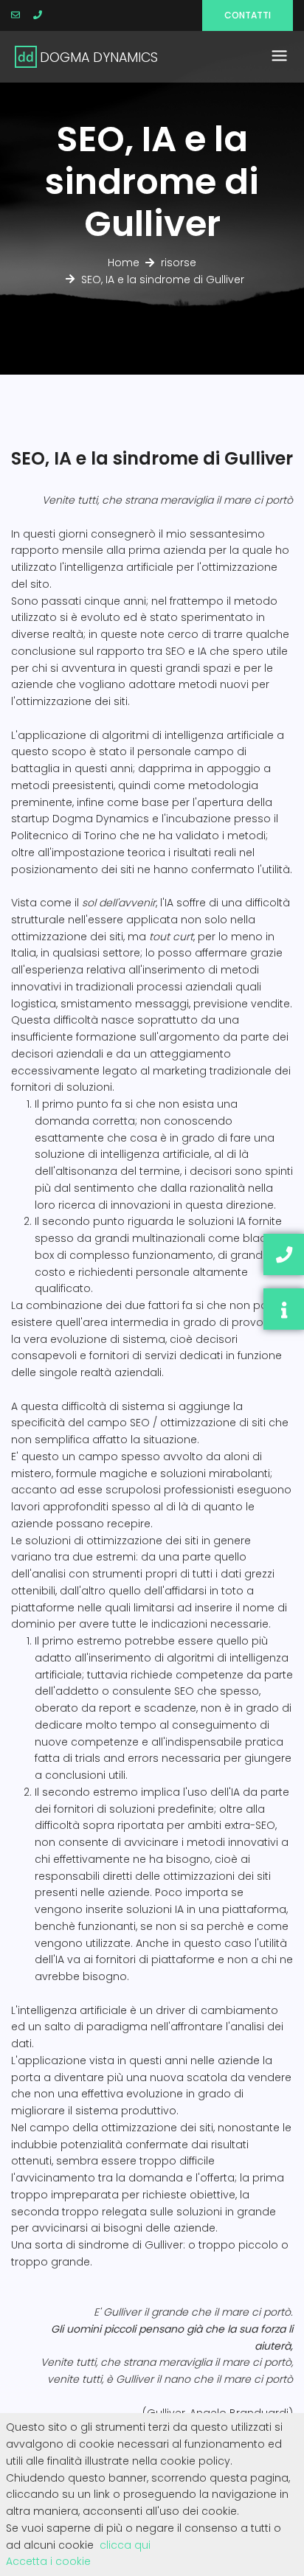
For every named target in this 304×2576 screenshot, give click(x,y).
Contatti (248, 15)
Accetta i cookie (48, 2561)
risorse (179, 263)
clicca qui (125, 2545)
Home (124, 263)
